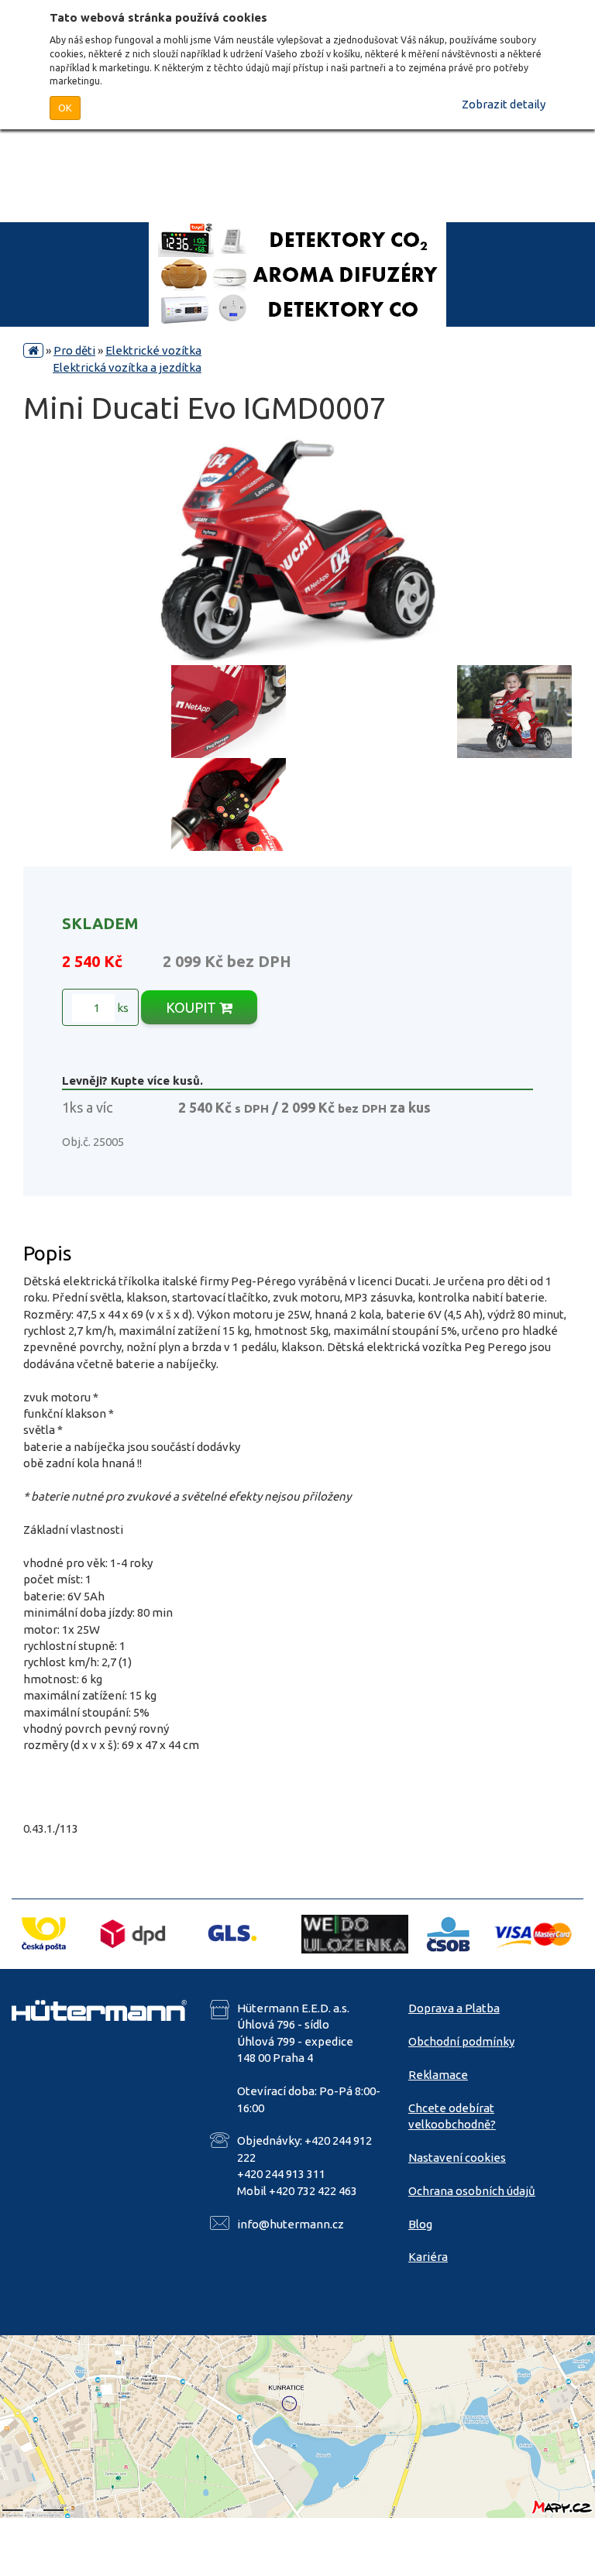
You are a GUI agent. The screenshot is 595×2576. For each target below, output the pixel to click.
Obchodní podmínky (461, 2041)
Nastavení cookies (457, 2158)
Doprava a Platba (454, 2008)
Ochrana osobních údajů (472, 2191)
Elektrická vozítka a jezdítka (127, 367)
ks (122, 1008)
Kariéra (428, 2257)
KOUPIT (193, 1007)
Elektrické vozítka (153, 350)
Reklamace (438, 2075)
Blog (420, 2224)
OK (65, 108)
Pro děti (74, 350)
